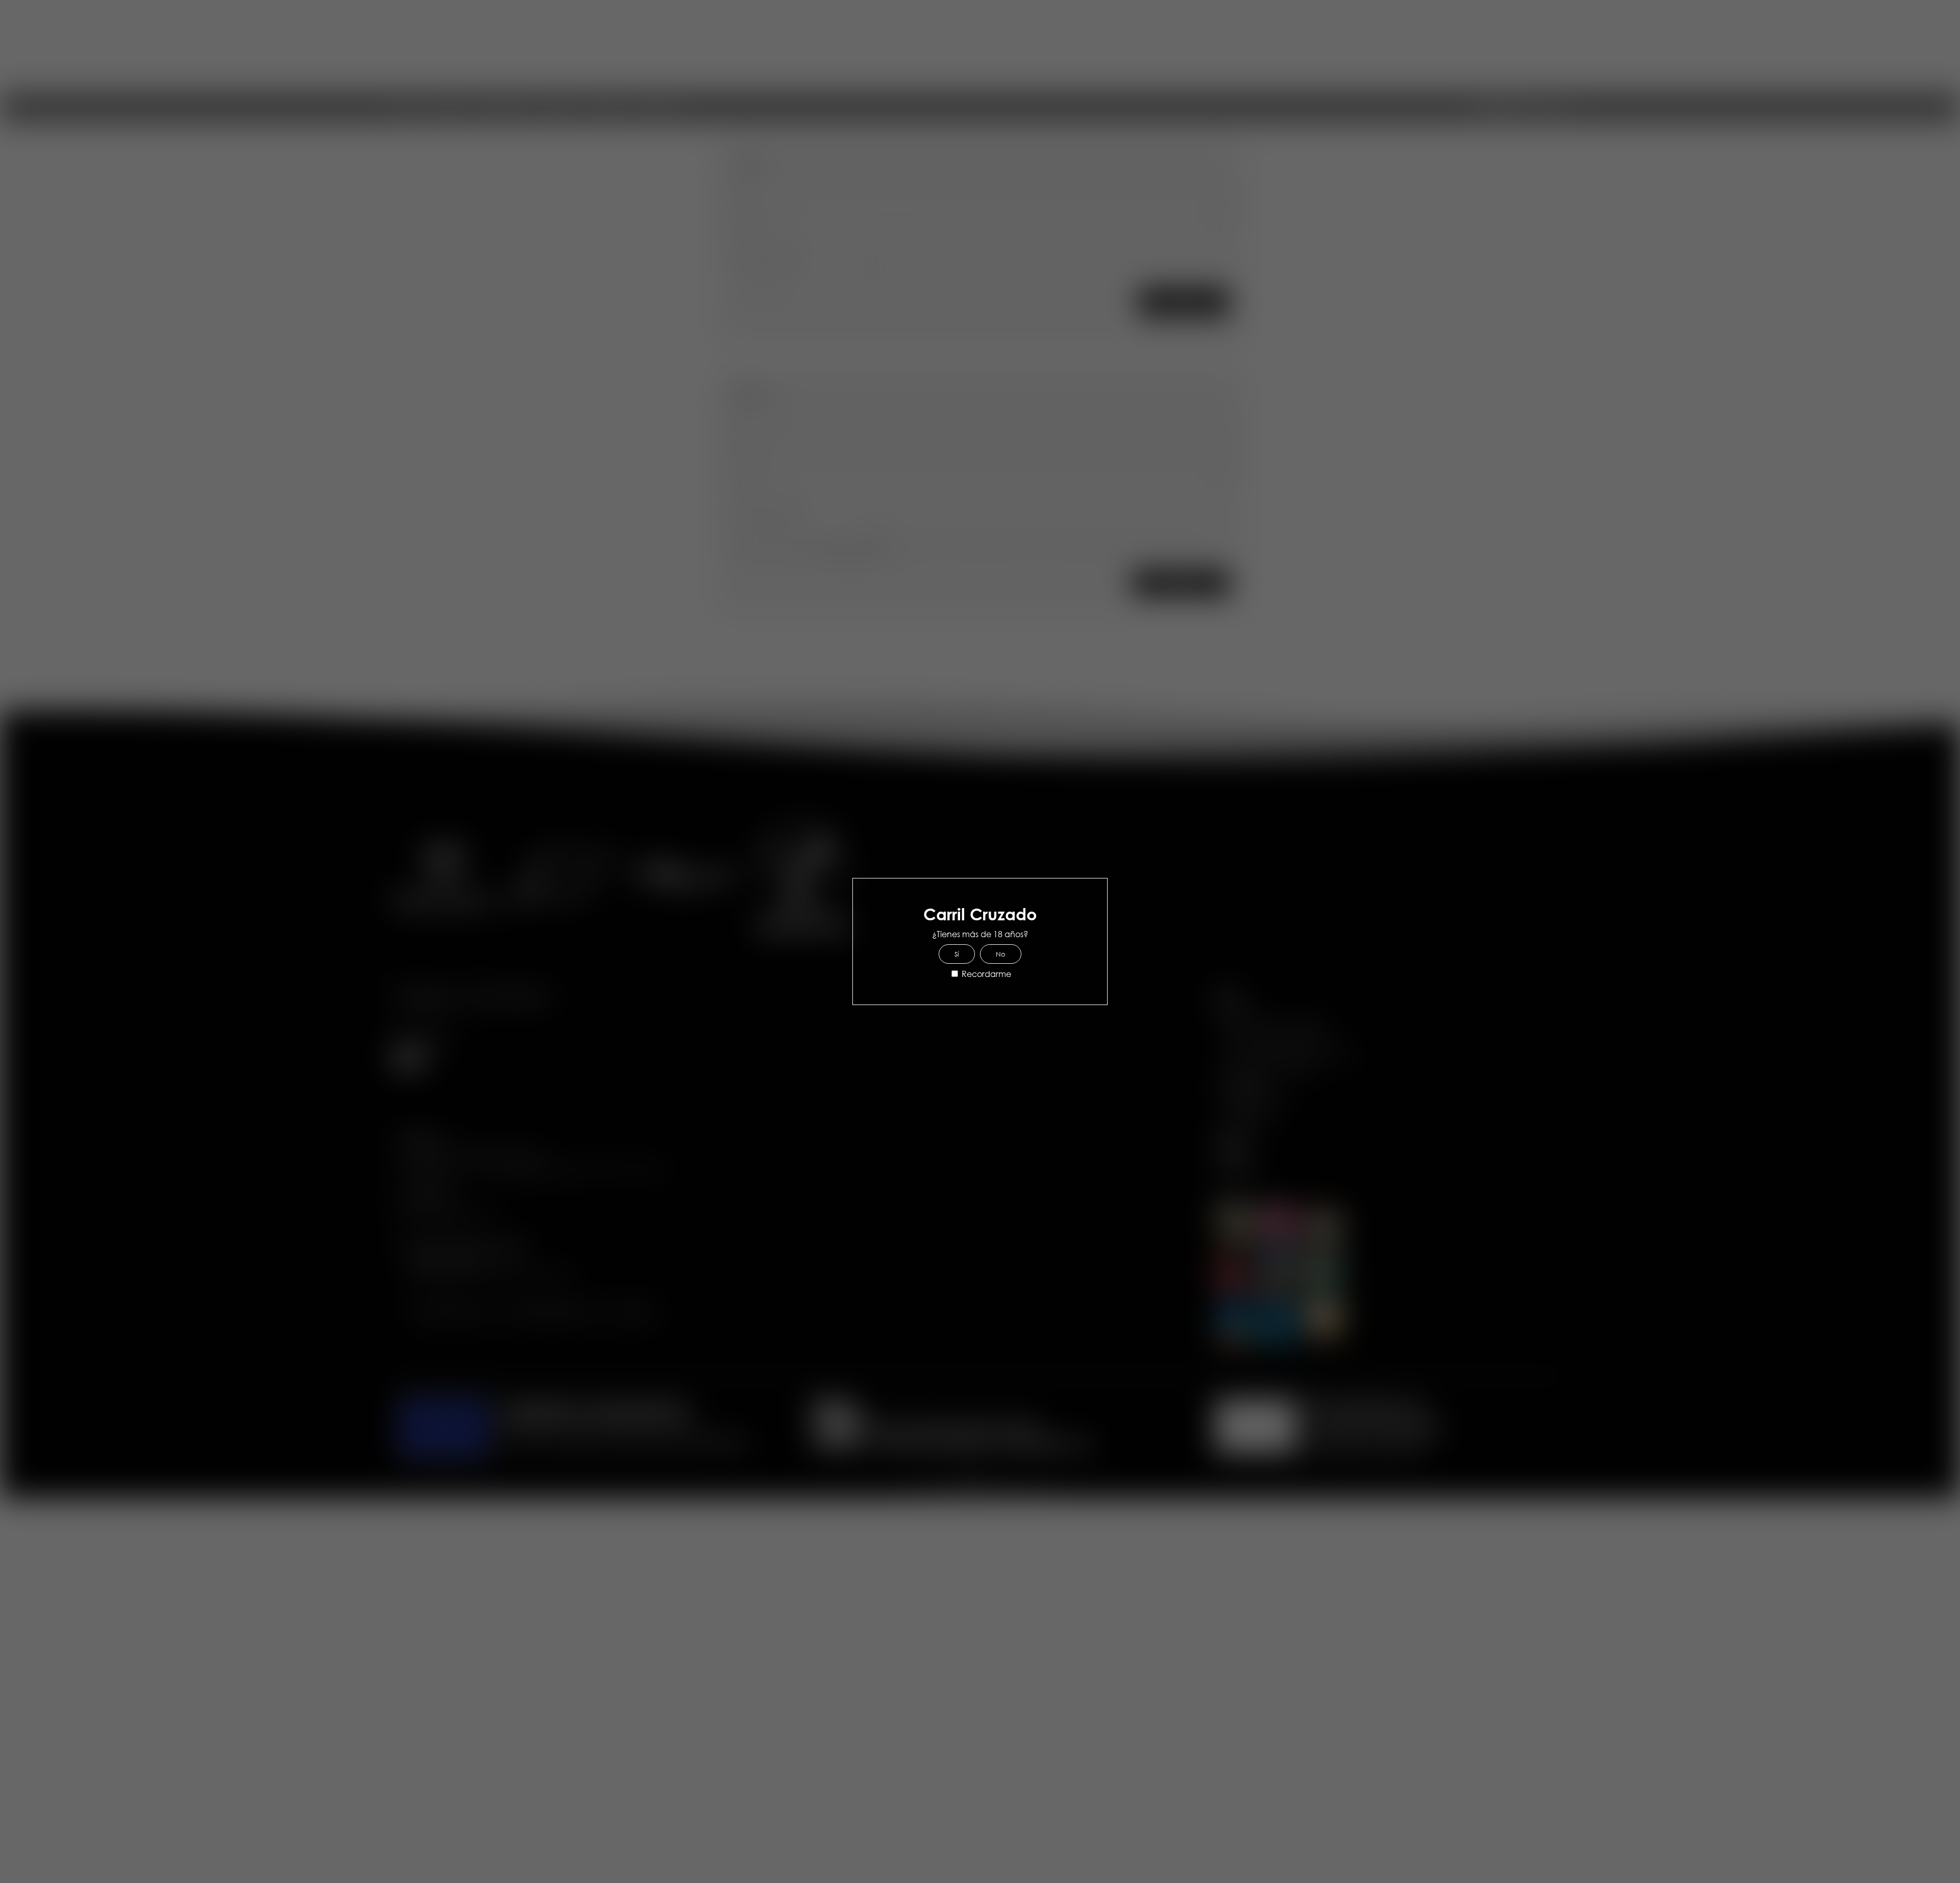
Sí (957, 954)
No (1001, 954)
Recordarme (985, 974)
